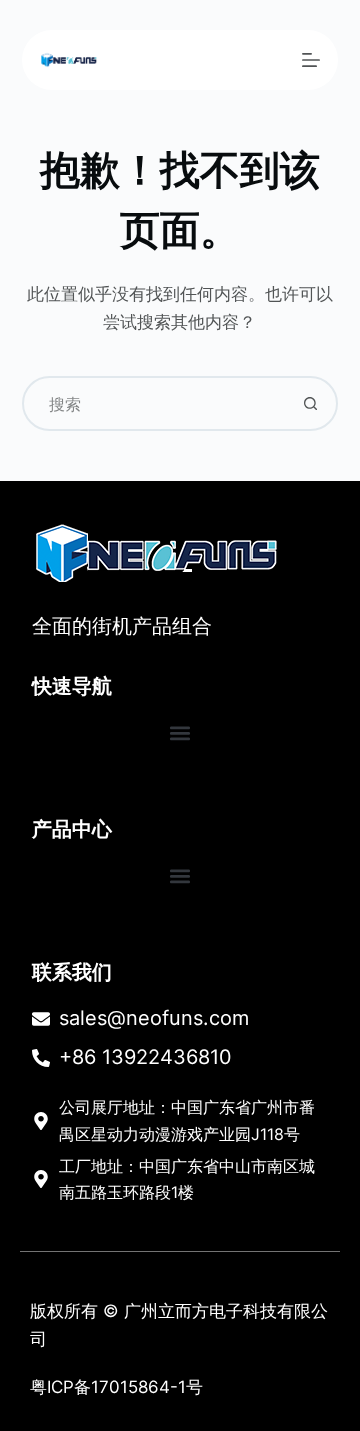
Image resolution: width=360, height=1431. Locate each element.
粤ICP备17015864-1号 (116, 1387)
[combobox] (155, 403)
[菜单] (311, 60)
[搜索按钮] (310, 403)
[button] (179, 732)
